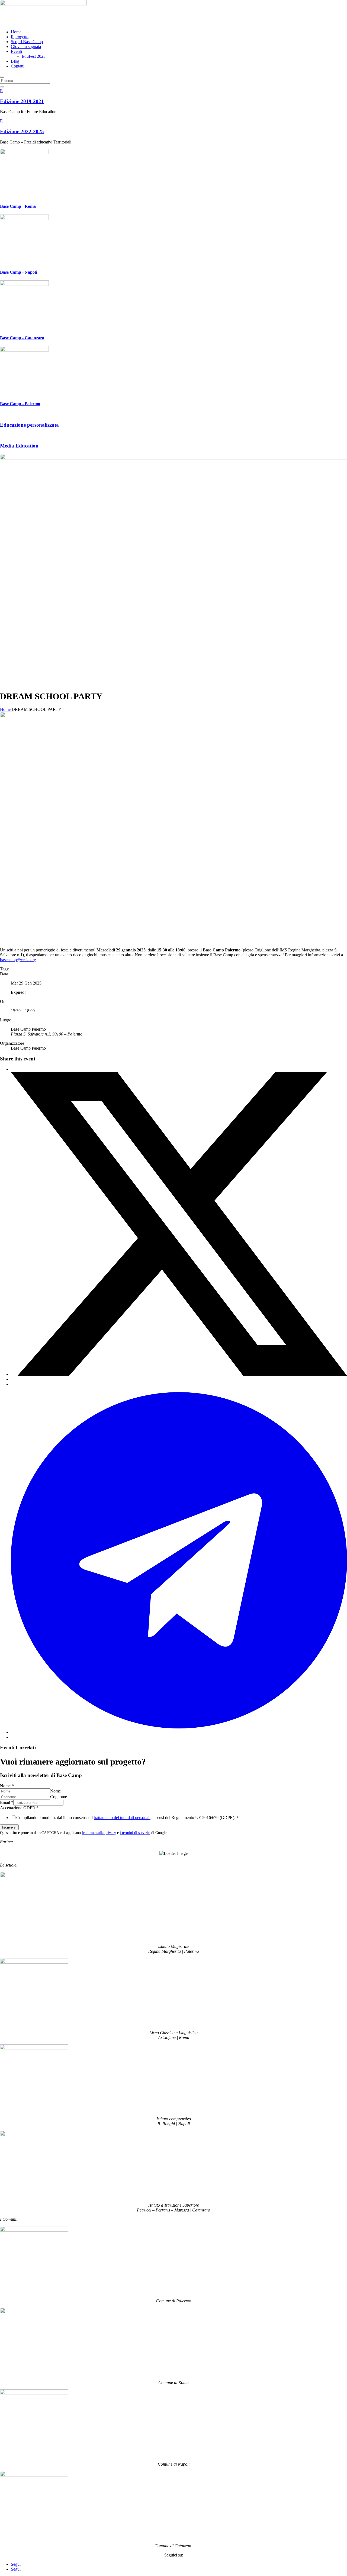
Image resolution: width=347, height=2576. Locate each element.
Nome (7, 1786)
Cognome (59, 1797)
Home (16, 32)
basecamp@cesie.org (18, 960)
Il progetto (20, 37)
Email (7, 1802)
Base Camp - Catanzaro (22, 338)
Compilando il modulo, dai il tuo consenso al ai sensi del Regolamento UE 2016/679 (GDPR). (127, 1818)
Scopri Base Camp (27, 42)
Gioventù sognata (26, 47)
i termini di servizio (135, 1833)
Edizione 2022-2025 (22, 131)
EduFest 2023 (34, 56)
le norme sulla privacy (99, 1833)
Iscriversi (9, 1827)
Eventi (16, 51)
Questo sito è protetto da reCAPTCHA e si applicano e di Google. (84, 1833)
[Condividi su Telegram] (179, 1732)
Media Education (19, 446)
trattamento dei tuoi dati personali (122, 1818)
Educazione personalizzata (29, 425)
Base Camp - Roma (18, 206)
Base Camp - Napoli (18, 272)
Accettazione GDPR (19, 1808)
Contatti (18, 66)
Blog (15, 61)
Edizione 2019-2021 (22, 101)
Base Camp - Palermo (20, 404)
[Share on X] (179, 1374)
